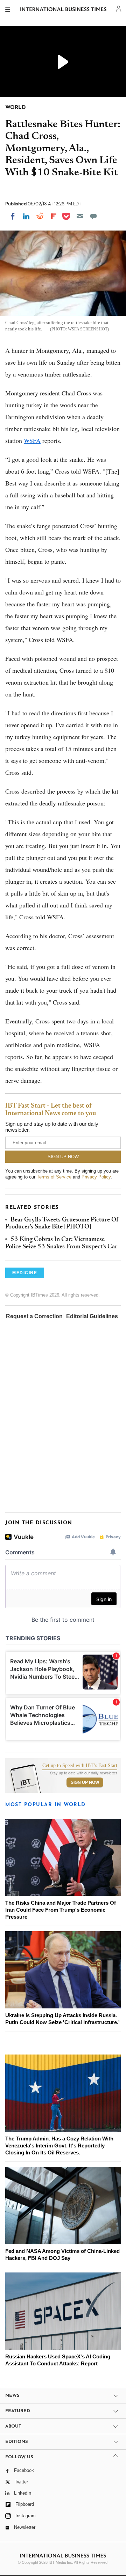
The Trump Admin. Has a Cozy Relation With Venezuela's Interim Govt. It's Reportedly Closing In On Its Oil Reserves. (59, 2146)
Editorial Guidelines (92, 1316)
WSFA (32, 440)
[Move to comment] (93, 216)
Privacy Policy (96, 1177)
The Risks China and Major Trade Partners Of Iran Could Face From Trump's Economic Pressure (61, 1910)
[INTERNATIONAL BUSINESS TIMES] (64, 10)
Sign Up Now (85, 1782)
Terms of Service (54, 1177)
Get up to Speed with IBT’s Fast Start (80, 1766)
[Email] (80, 216)
